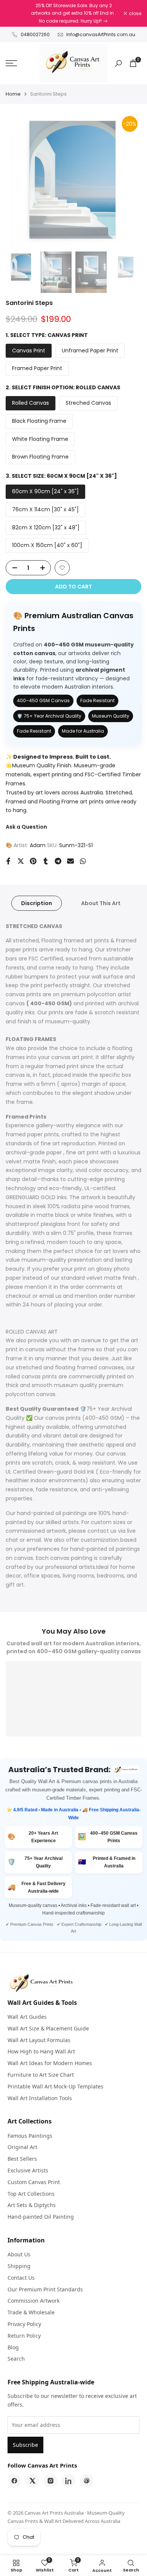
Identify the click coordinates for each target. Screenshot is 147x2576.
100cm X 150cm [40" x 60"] (47, 545)
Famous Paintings (30, 2136)
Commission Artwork (34, 2301)
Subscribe (25, 2445)
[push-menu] (11, 63)
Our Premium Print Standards (45, 2289)
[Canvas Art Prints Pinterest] (87, 2481)
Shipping (19, 2266)
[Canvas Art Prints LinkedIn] (69, 2481)
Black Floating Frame (39, 421)
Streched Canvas (88, 403)
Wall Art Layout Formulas (39, 2040)
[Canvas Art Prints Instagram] (51, 2481)
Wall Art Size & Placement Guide (48, 2028)
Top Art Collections (31, 2194)
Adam (38, 845)
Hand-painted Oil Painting (41, 2217)
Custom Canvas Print (34, 2182)
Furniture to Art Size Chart (41, 2075)
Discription (37, 903)
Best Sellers (22, 2159)
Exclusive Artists (28, 2170)
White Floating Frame (40, 439)
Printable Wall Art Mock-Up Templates (55, 2086)
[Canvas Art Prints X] (32, 2481)
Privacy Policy (24, 2324)
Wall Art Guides (27, 2017)
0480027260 (35, 34)
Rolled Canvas (31, 403)
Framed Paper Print (37, 368)
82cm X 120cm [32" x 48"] (46, 527)
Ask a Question (26, 827)
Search (16, 2359)
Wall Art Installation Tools (40, 2098)
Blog (13, 2347)
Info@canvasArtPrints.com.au (101, 34)
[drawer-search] (118, 63)
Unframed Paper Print (90, 351)
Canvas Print (29, 351)
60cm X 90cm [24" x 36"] (45, 491)
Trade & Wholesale (31, 2312)
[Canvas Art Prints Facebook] (14, 2481)
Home (13, 94)
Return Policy (24, 2336)
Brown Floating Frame (40, 457)
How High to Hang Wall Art (41, 2051)
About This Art (101, 903)
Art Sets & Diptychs (32, 2205)
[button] (62, 568)
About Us (19, 2254)
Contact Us (21, 2278)
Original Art (22, 2147)
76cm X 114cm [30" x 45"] (45, 509)
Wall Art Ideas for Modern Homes (50, 2063)
